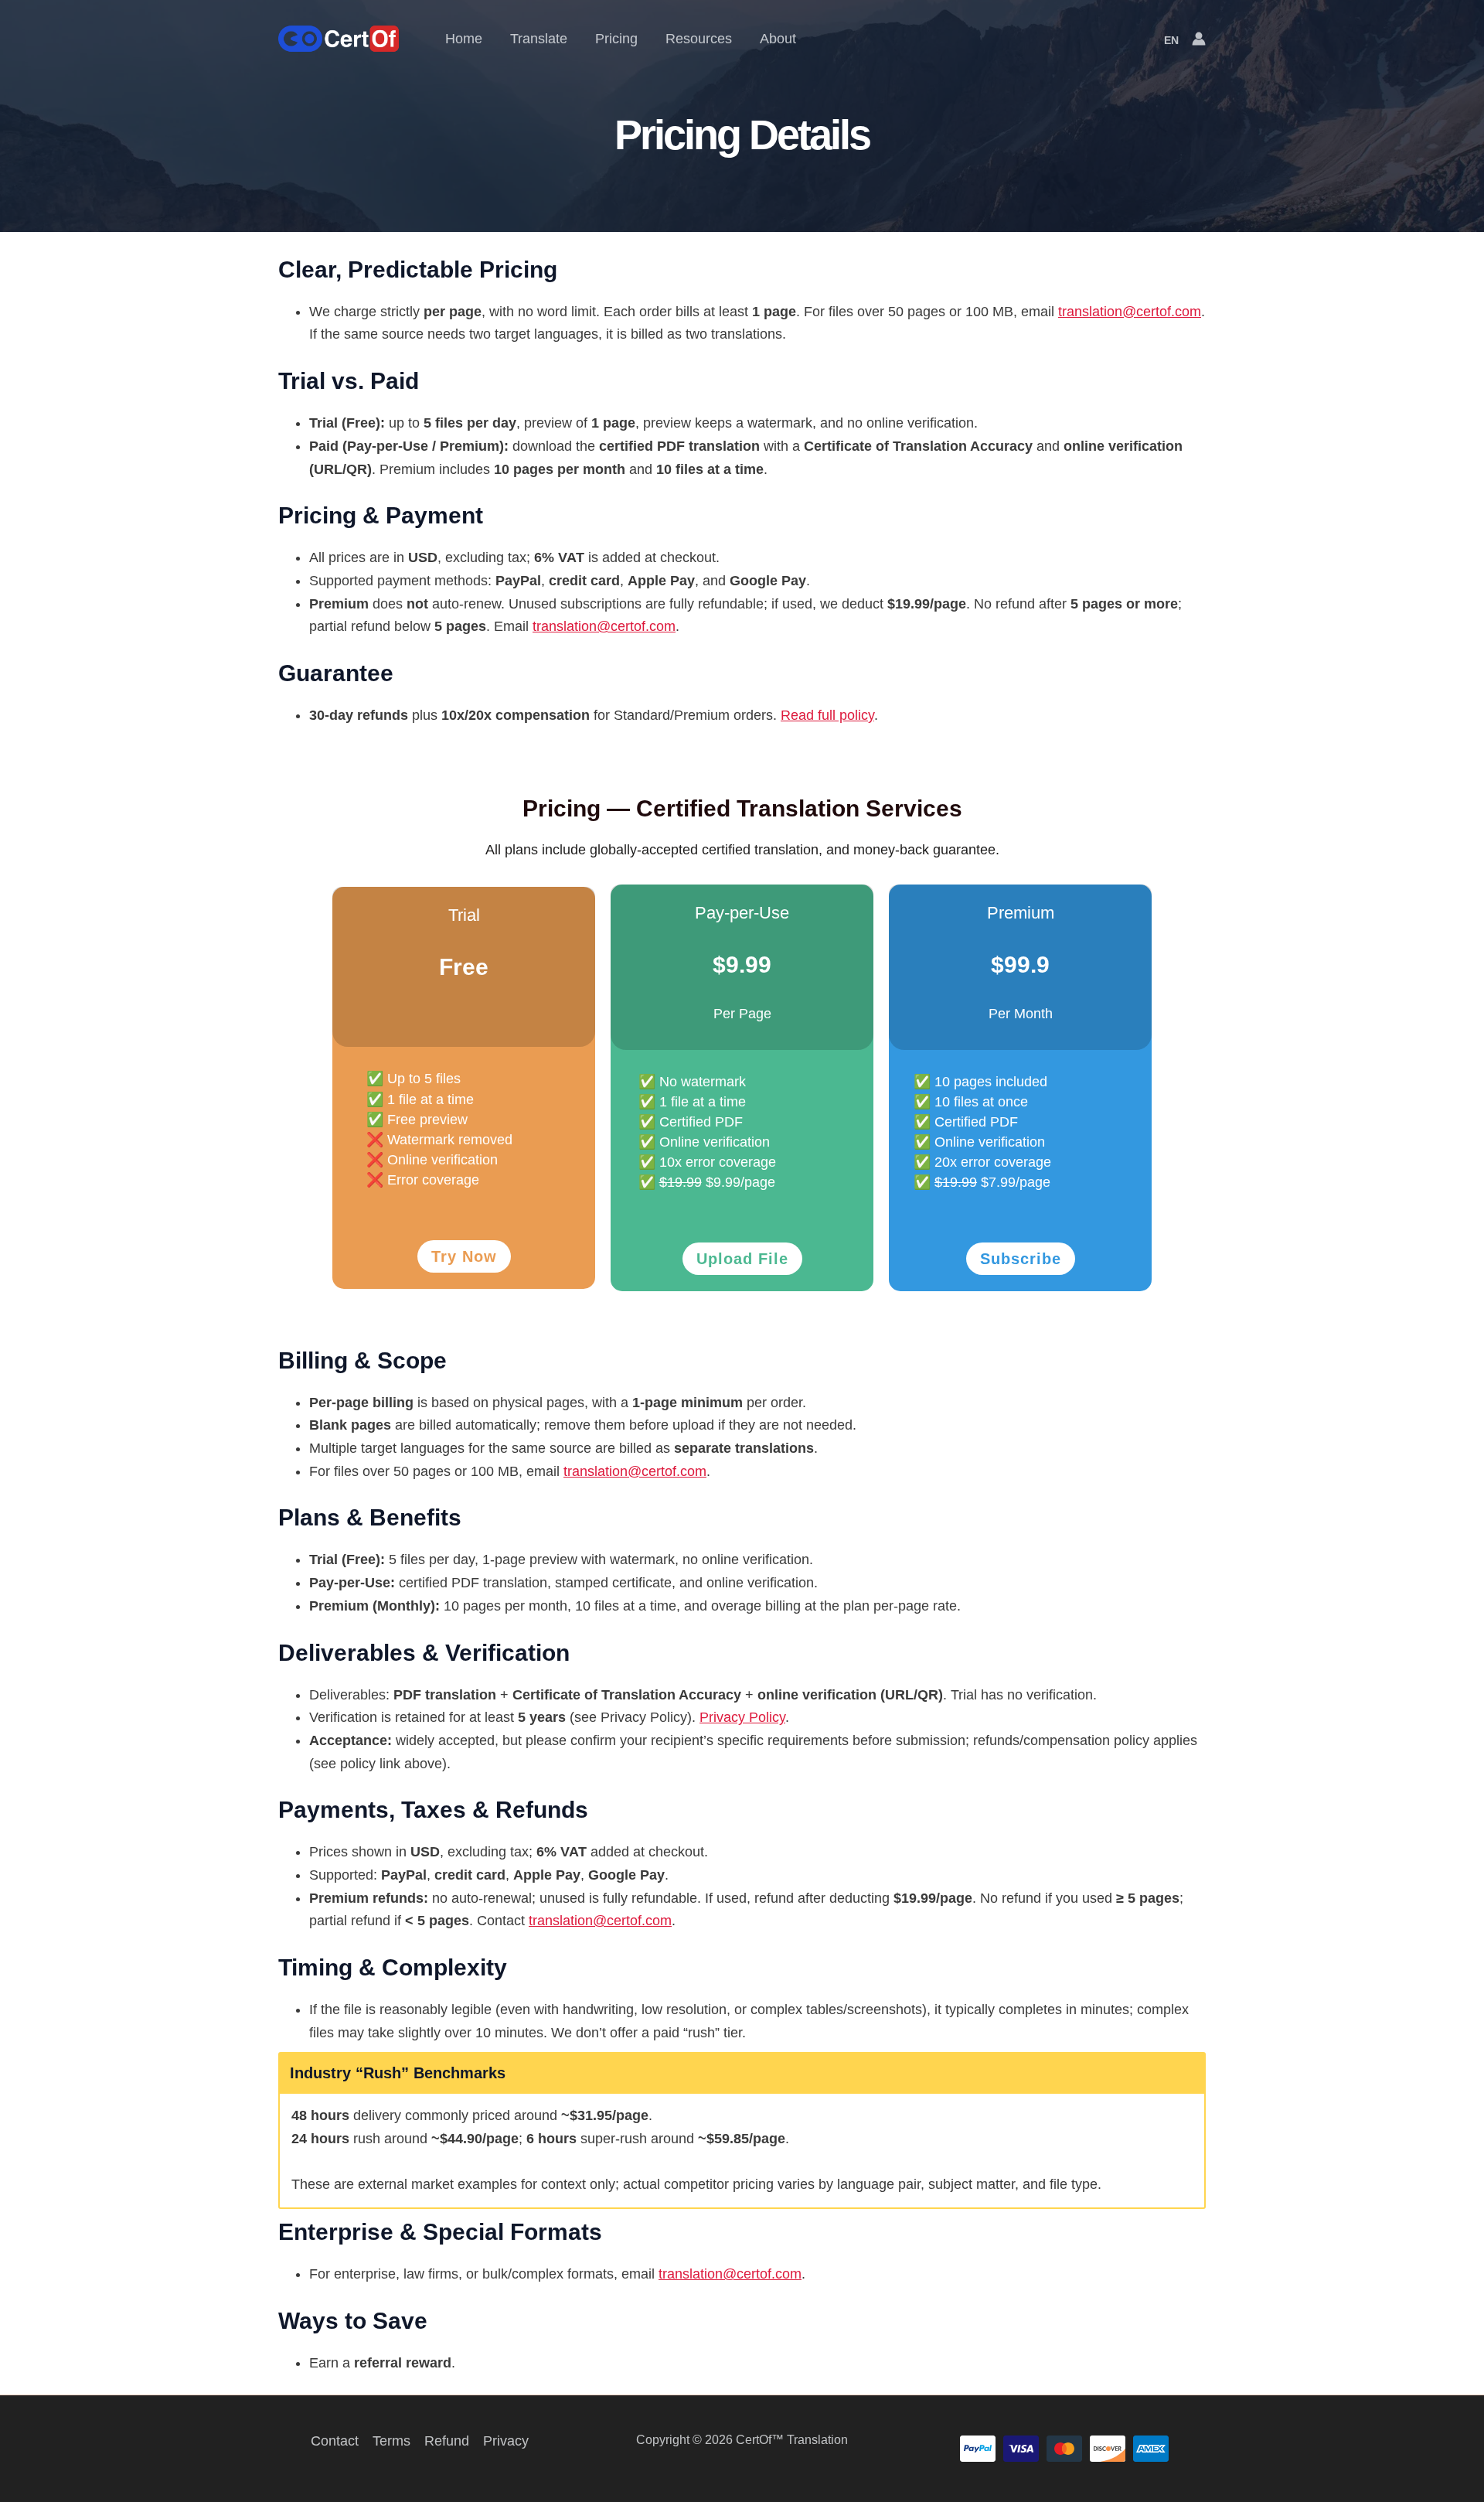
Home (464, 39)
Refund (447, 2441)
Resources (699, 39)
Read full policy (827, 715)
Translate (539, 39)
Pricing (616, 39)
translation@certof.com (1130, 312)
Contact (335, 2441)
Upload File (742, 1259)
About (778, 39)
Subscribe (1021, 1259)
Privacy (506, 2441)
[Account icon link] (1199, 39)
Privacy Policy (742, 1717)
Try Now (464, 1256)
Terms (391, 2441)
